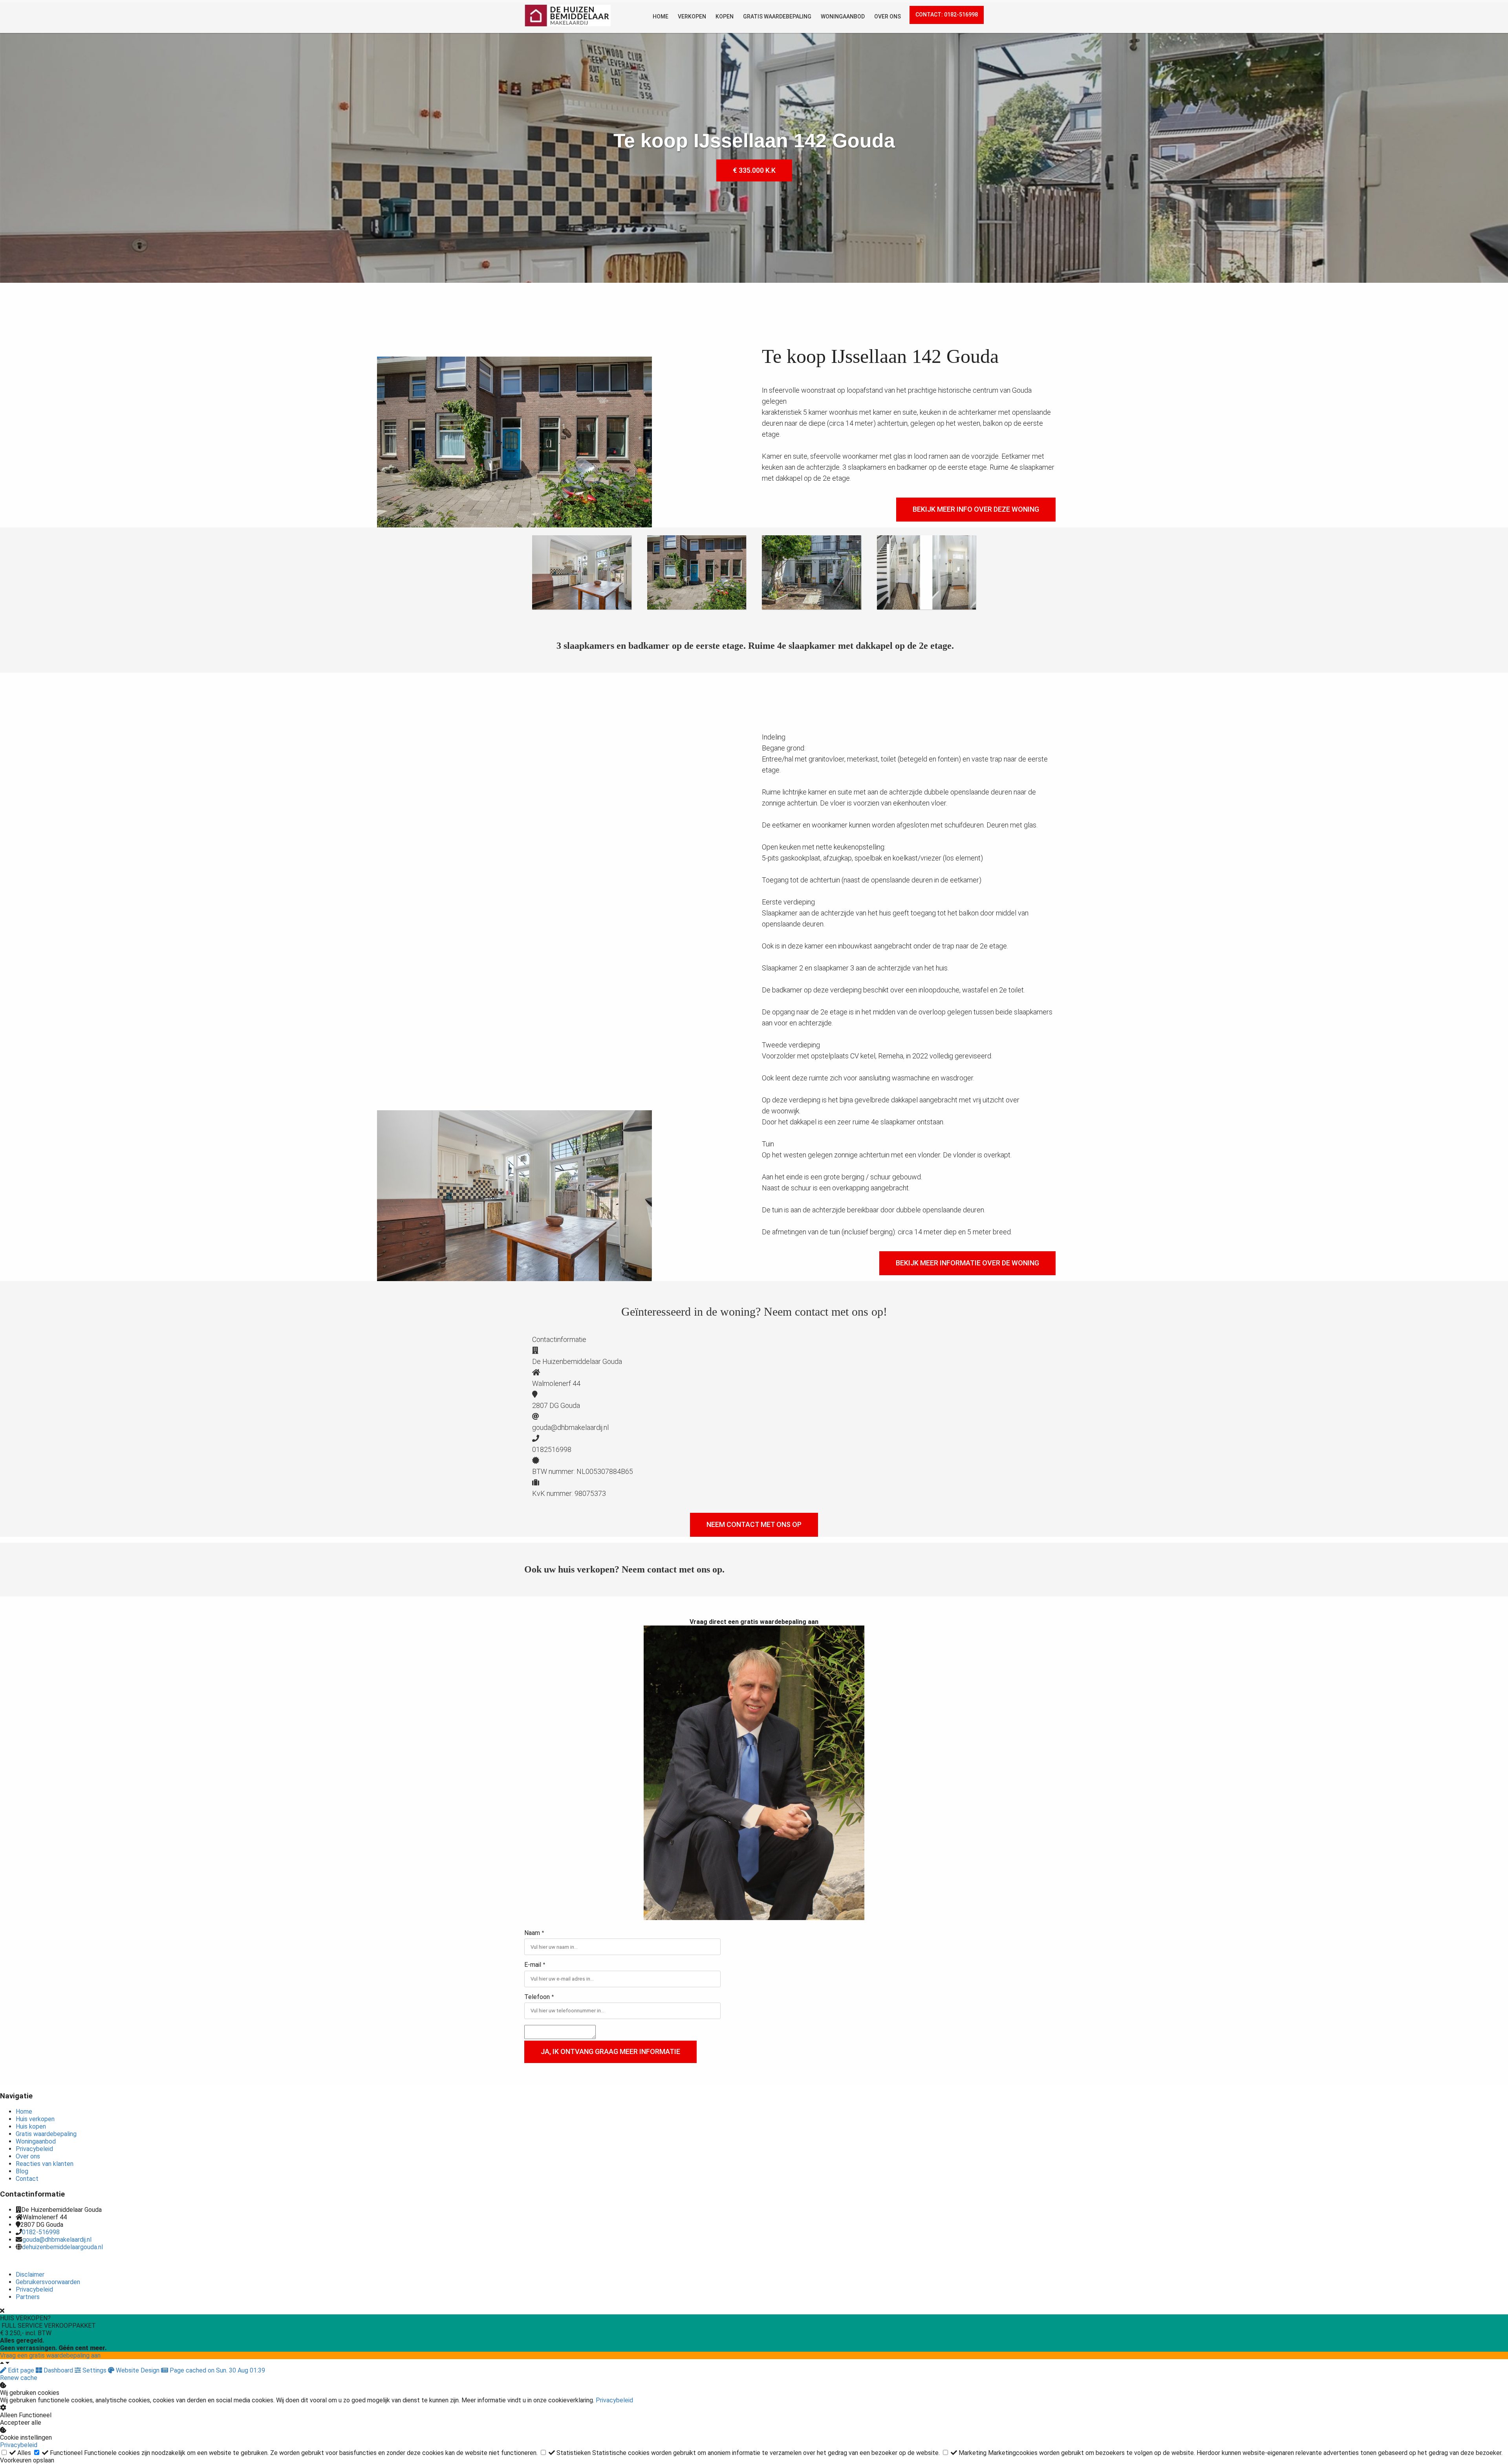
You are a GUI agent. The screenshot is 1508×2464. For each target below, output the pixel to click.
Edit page (21, 2370)
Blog (22, 2171)
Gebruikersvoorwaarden (48, 2282)
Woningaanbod (36, 2141)
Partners (28, 2297)
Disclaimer (30, 2275)
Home (24, 2112)
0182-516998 (41, 2232)
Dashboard (58, 2370)
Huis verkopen (35, 2119)
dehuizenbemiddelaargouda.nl (62, 2247)
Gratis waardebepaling (46, 2134)
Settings (94, 2370)
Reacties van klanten (45, 2164)
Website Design (138, 2370)
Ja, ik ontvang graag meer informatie (610, 2051)
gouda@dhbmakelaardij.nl (57, 2240)
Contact (27, 2179)
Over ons (28, 2156)
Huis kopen (31, 2126)
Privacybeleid (34, 2149)
